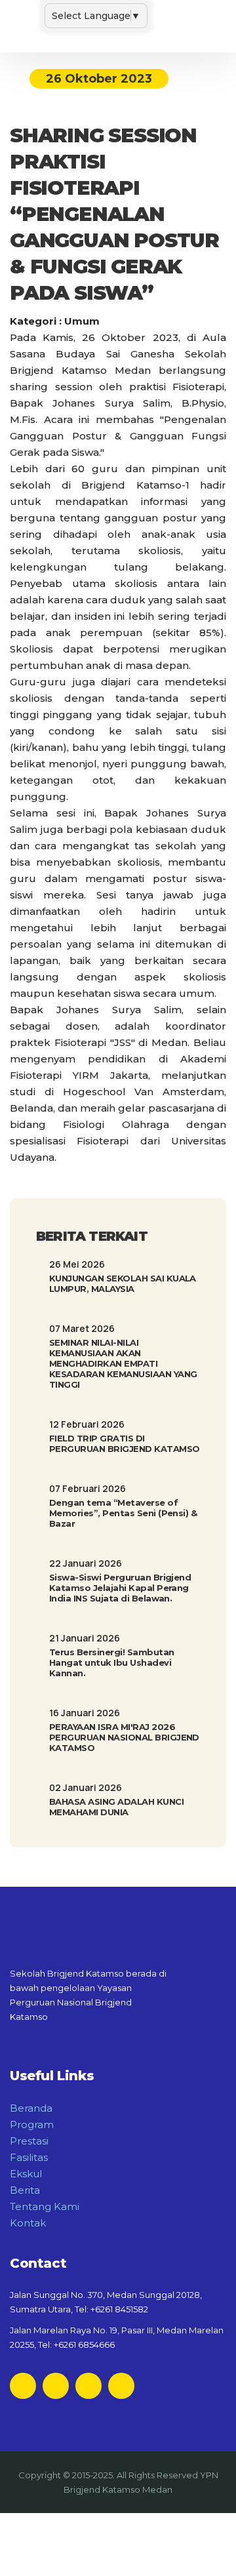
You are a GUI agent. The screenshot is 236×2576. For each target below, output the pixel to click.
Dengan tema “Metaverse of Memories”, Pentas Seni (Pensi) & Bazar (123, 1513)
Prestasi (29, 2141)
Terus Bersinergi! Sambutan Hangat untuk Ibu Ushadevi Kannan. (111, 1662)
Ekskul (26, 2174)
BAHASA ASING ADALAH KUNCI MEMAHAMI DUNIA (116, 1807)
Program (32, 2124)
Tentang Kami (45, 2206)
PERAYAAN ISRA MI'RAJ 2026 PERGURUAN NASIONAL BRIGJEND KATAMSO (124, 1737)
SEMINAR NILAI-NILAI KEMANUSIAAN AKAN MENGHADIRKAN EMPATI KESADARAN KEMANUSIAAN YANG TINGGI (123, 1363)
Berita (25, 2190)
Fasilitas (29, 2157)
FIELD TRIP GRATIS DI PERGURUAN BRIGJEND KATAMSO (124, 1443)
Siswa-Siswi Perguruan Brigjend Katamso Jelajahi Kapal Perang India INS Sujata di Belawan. (120, 1588)
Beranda (31, 2108)
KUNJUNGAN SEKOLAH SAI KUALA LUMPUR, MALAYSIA (123, 1283)
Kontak (28, 2223)
